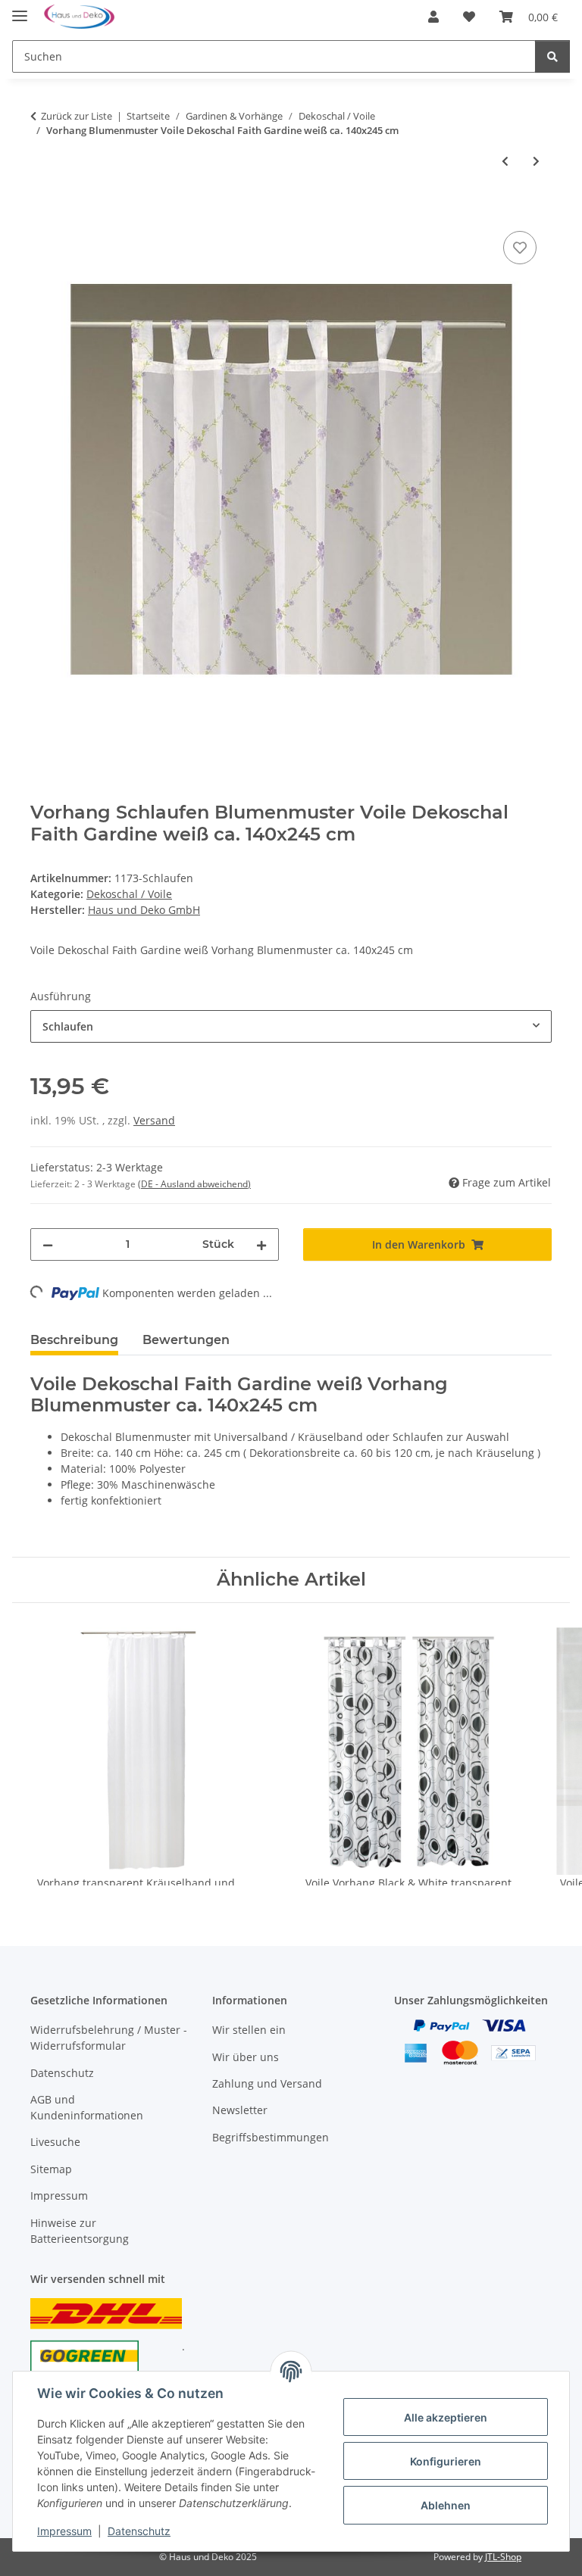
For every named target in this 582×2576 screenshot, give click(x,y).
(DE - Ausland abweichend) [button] (194, 1184)
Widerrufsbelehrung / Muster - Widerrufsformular (109, 2038)
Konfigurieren (446, 2461)
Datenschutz (139, 2531)
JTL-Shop (503, 2557)
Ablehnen (446, 2505)
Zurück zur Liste (77, 116)
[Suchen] (552, 56)
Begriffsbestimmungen (271, 2137)
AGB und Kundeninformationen (87, 2107)
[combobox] (291, 1026)
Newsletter (240, 2110)
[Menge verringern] (48, 1244)
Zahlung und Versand (267, 2083)
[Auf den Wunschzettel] (520, 248)
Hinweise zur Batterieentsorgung (80, 2231)
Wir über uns (246, 2057)
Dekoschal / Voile (129, 894)
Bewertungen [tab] (186, 1340)
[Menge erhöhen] (261, 1244)
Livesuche (55, 2142)
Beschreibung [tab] (74, 1340)
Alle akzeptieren (446, 2417)
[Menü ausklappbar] (20, 9)
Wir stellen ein (249, 2030)
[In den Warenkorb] (42, 211)
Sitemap (51, 2169)
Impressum (64, 2531)
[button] (433, 17)
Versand (154, 1120)
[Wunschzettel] (469, 17)
